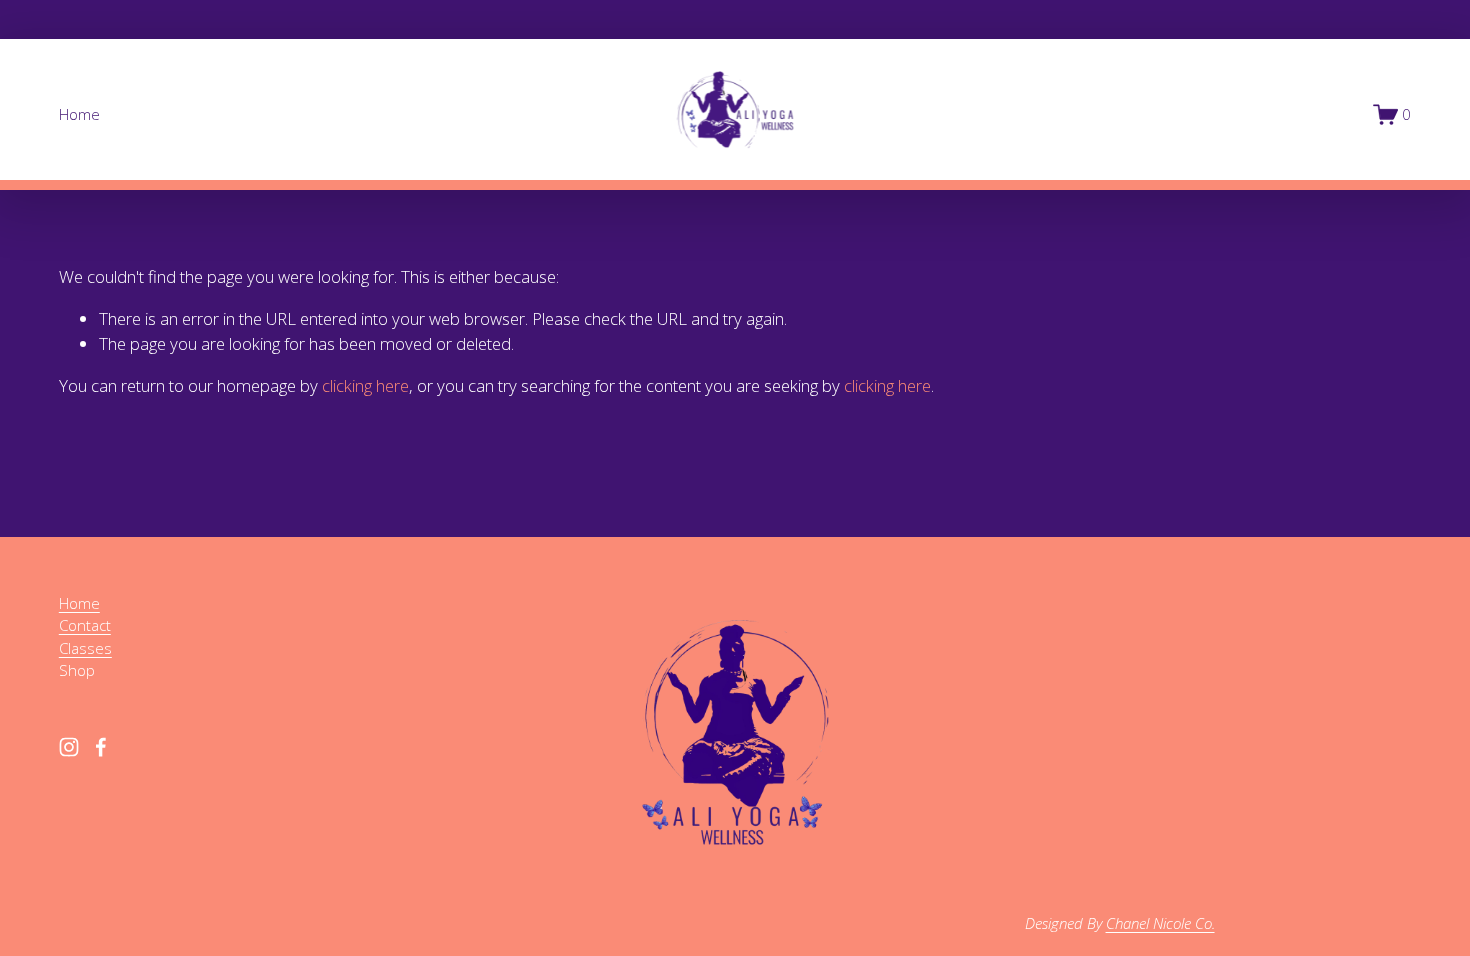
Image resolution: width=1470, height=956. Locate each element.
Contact (85, 625)
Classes (85, 648)
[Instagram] (69, 747)
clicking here (365, 385)
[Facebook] (101, 747)
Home (79, 114)
